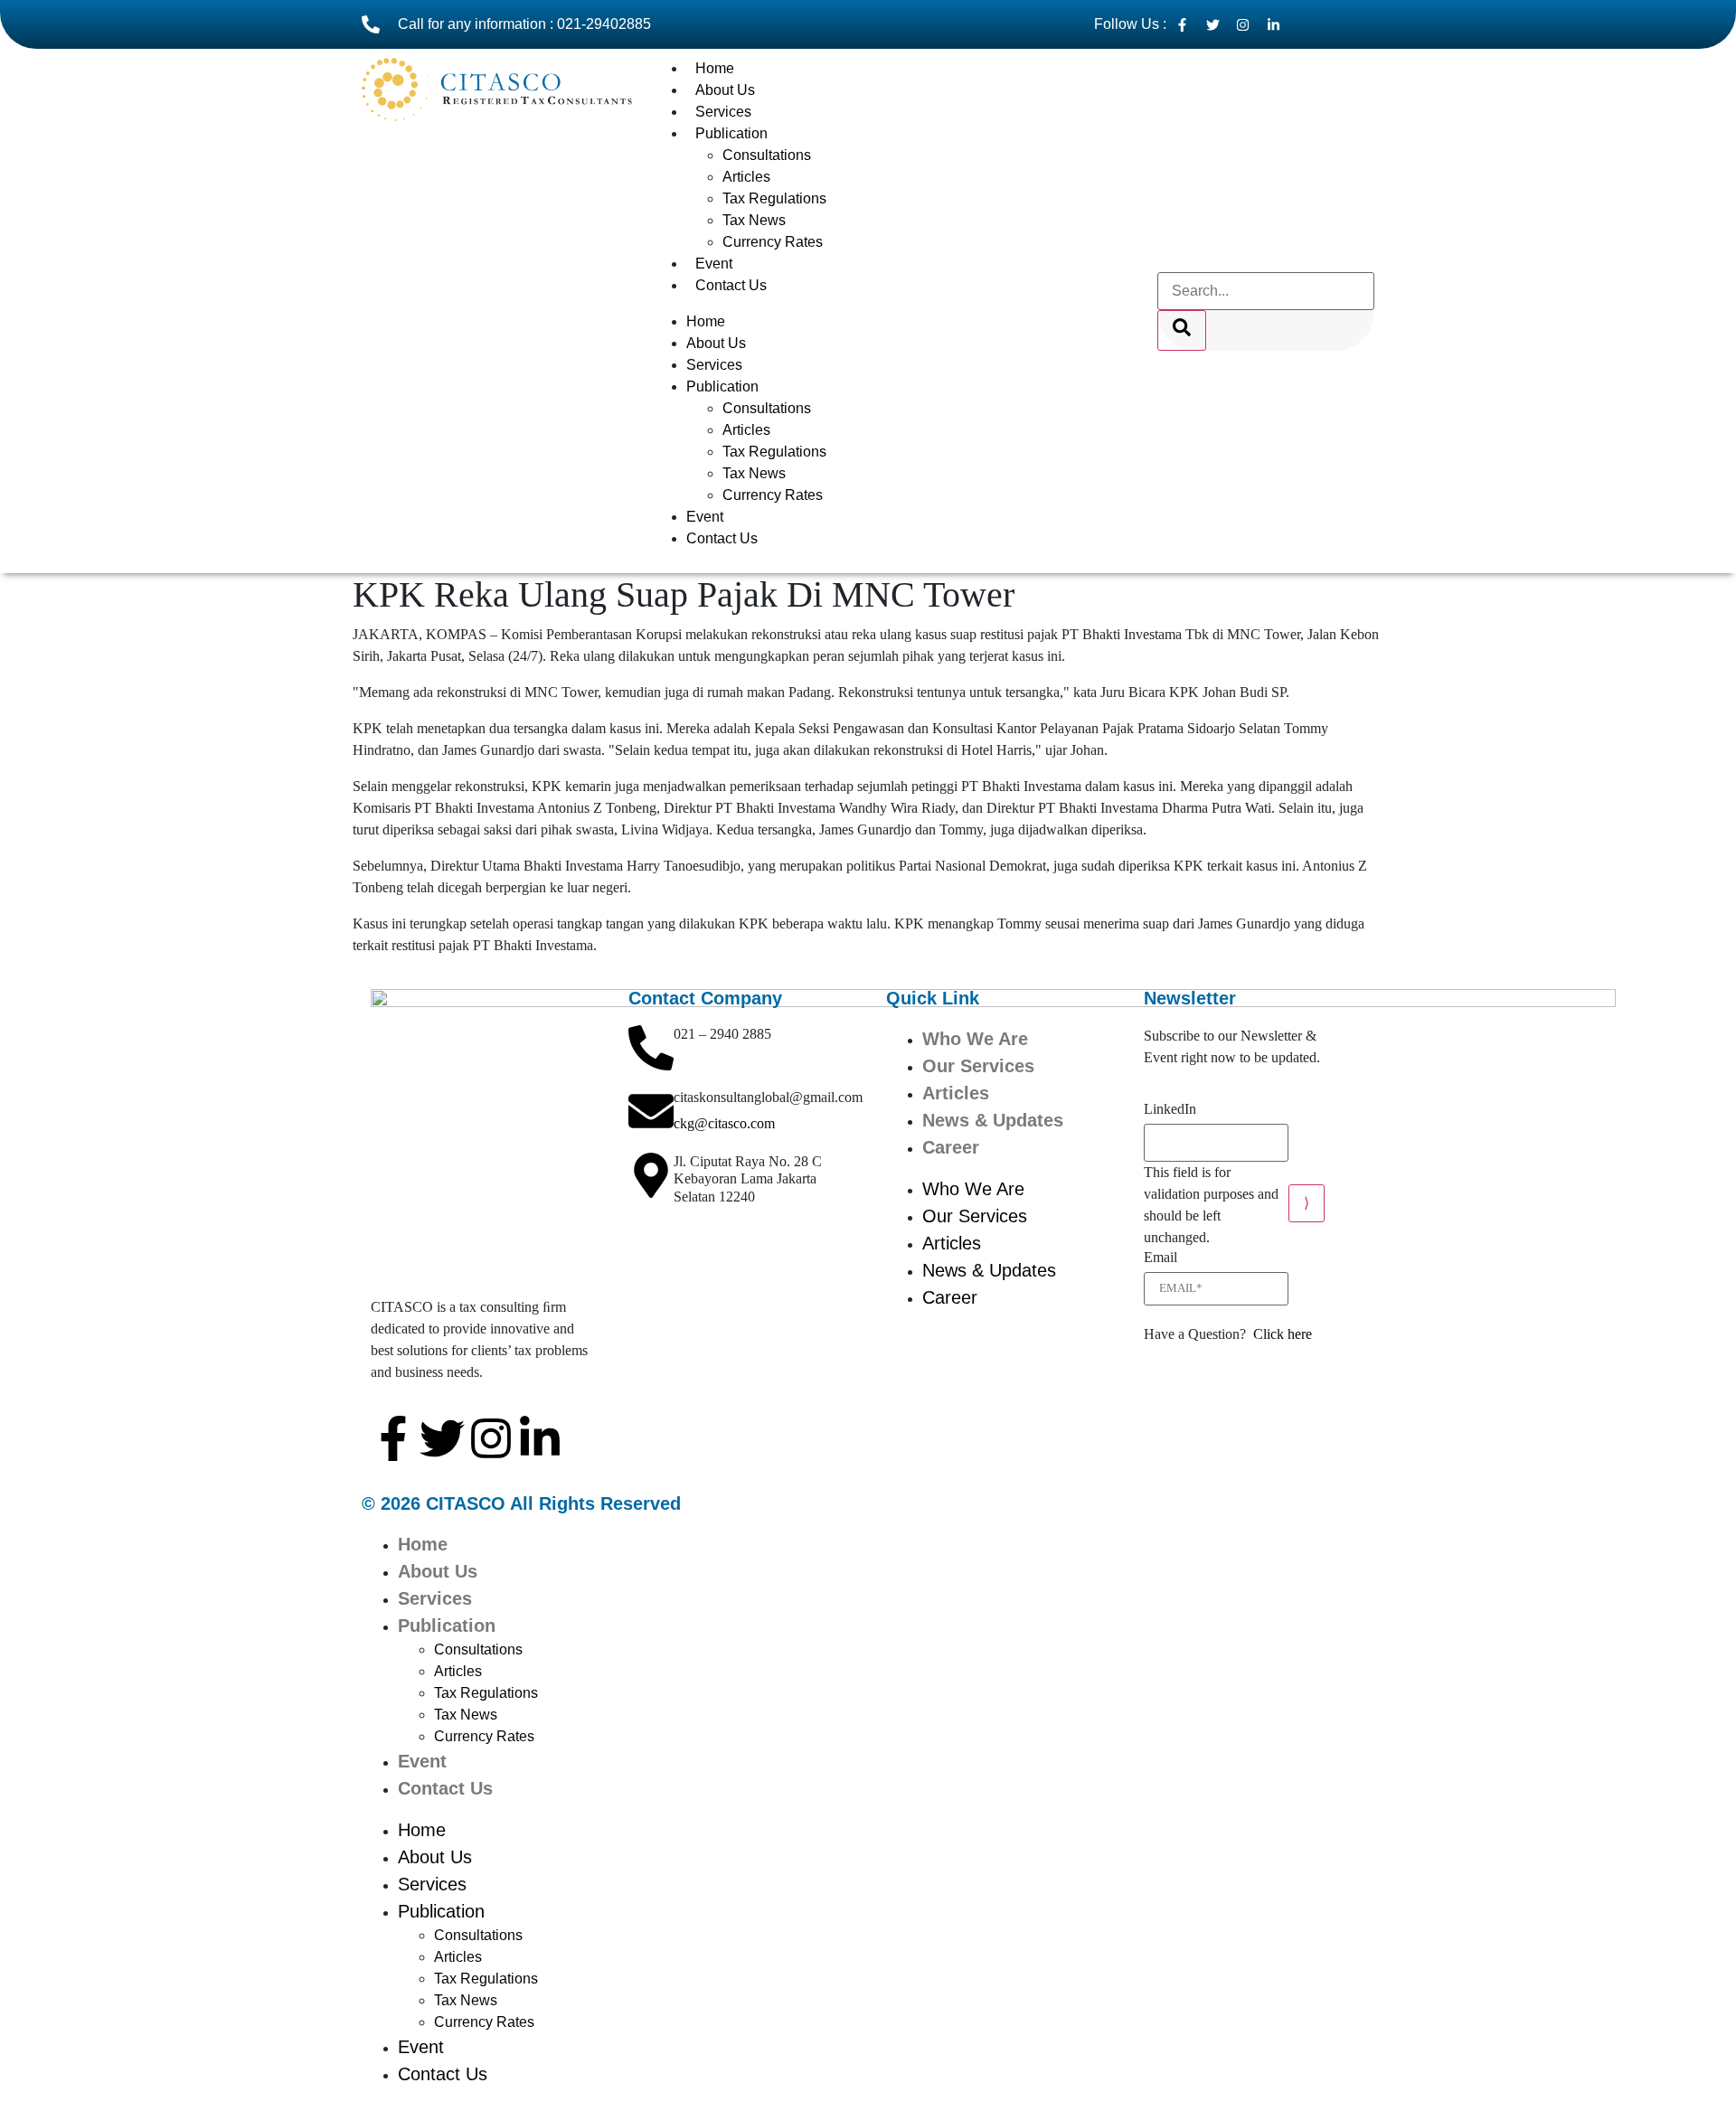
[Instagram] (491, 1438)
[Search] (1182, 330)
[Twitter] (442, 1438)
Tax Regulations (774, 198)
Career (951, 1147)
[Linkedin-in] (540, 1438)
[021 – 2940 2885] (651, 1048)
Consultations (767, 155)
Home (715, 68)
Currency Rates (773, 242)
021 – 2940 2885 (722, 1034)
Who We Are (975, 1039)
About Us (725, 90)
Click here (1283, 1334)
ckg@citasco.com (724, 1123)
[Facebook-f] (393, 1438)
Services (723, 112)
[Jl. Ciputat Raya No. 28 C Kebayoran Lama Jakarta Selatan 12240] (651, 1175)
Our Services (978, 1066)
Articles (746, 177)
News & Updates (993, 1120)
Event (714, 264)
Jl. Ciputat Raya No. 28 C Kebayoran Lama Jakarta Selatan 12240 (748, 1178)
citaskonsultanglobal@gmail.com (768, 1097)
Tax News (754, 220)
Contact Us (731, 285)
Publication (731, 133)
